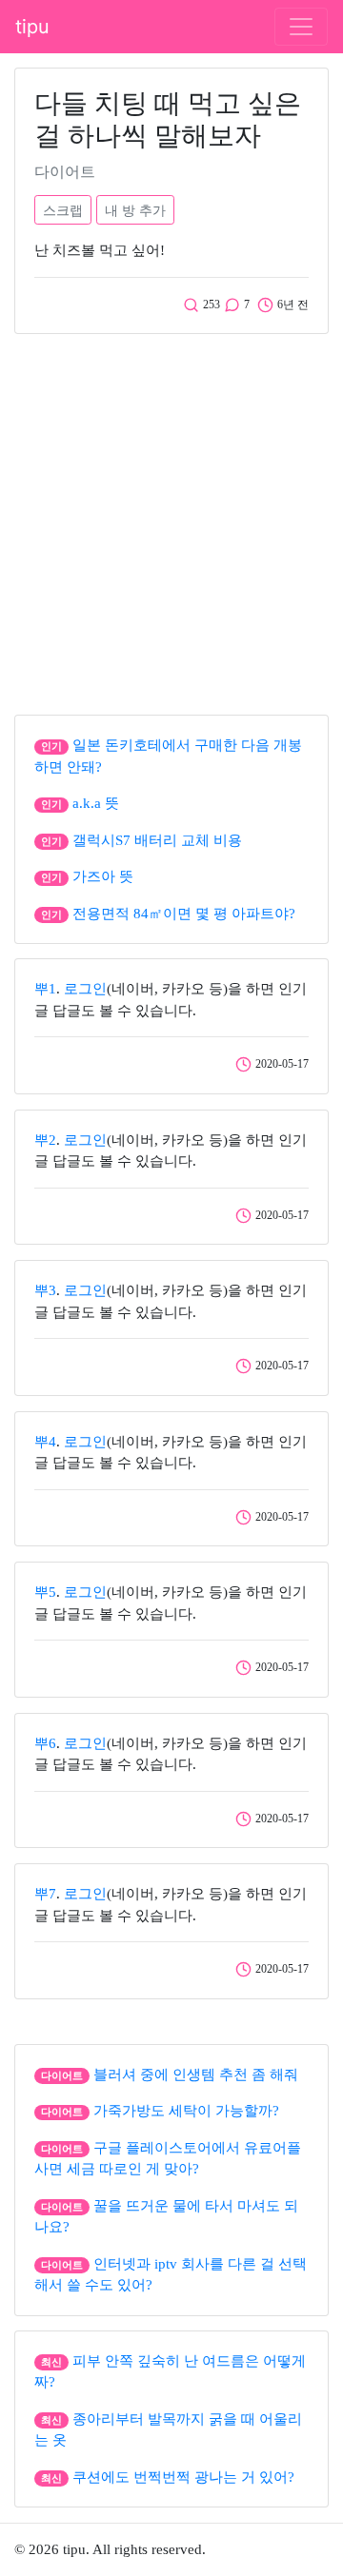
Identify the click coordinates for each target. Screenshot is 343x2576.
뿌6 (45, 1743)
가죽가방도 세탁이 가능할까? (186, 2111)
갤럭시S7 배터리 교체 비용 (157, 840)
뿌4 (45, 1442)
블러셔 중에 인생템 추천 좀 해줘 (196, 2075)
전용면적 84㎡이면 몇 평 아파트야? (184, 914)
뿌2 (45, 1140)
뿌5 (45, 1592)
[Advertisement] (171, 520)
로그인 (85, 989)
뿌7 (45, 1894)
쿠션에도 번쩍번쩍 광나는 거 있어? (183, 2477)
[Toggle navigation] (301, 27)
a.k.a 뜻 (96, 803)
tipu (32, 27)
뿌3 (45, 1290)
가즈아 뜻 (103, 876)
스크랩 (63, 210)
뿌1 (45, 989)
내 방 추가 (135, 210)
